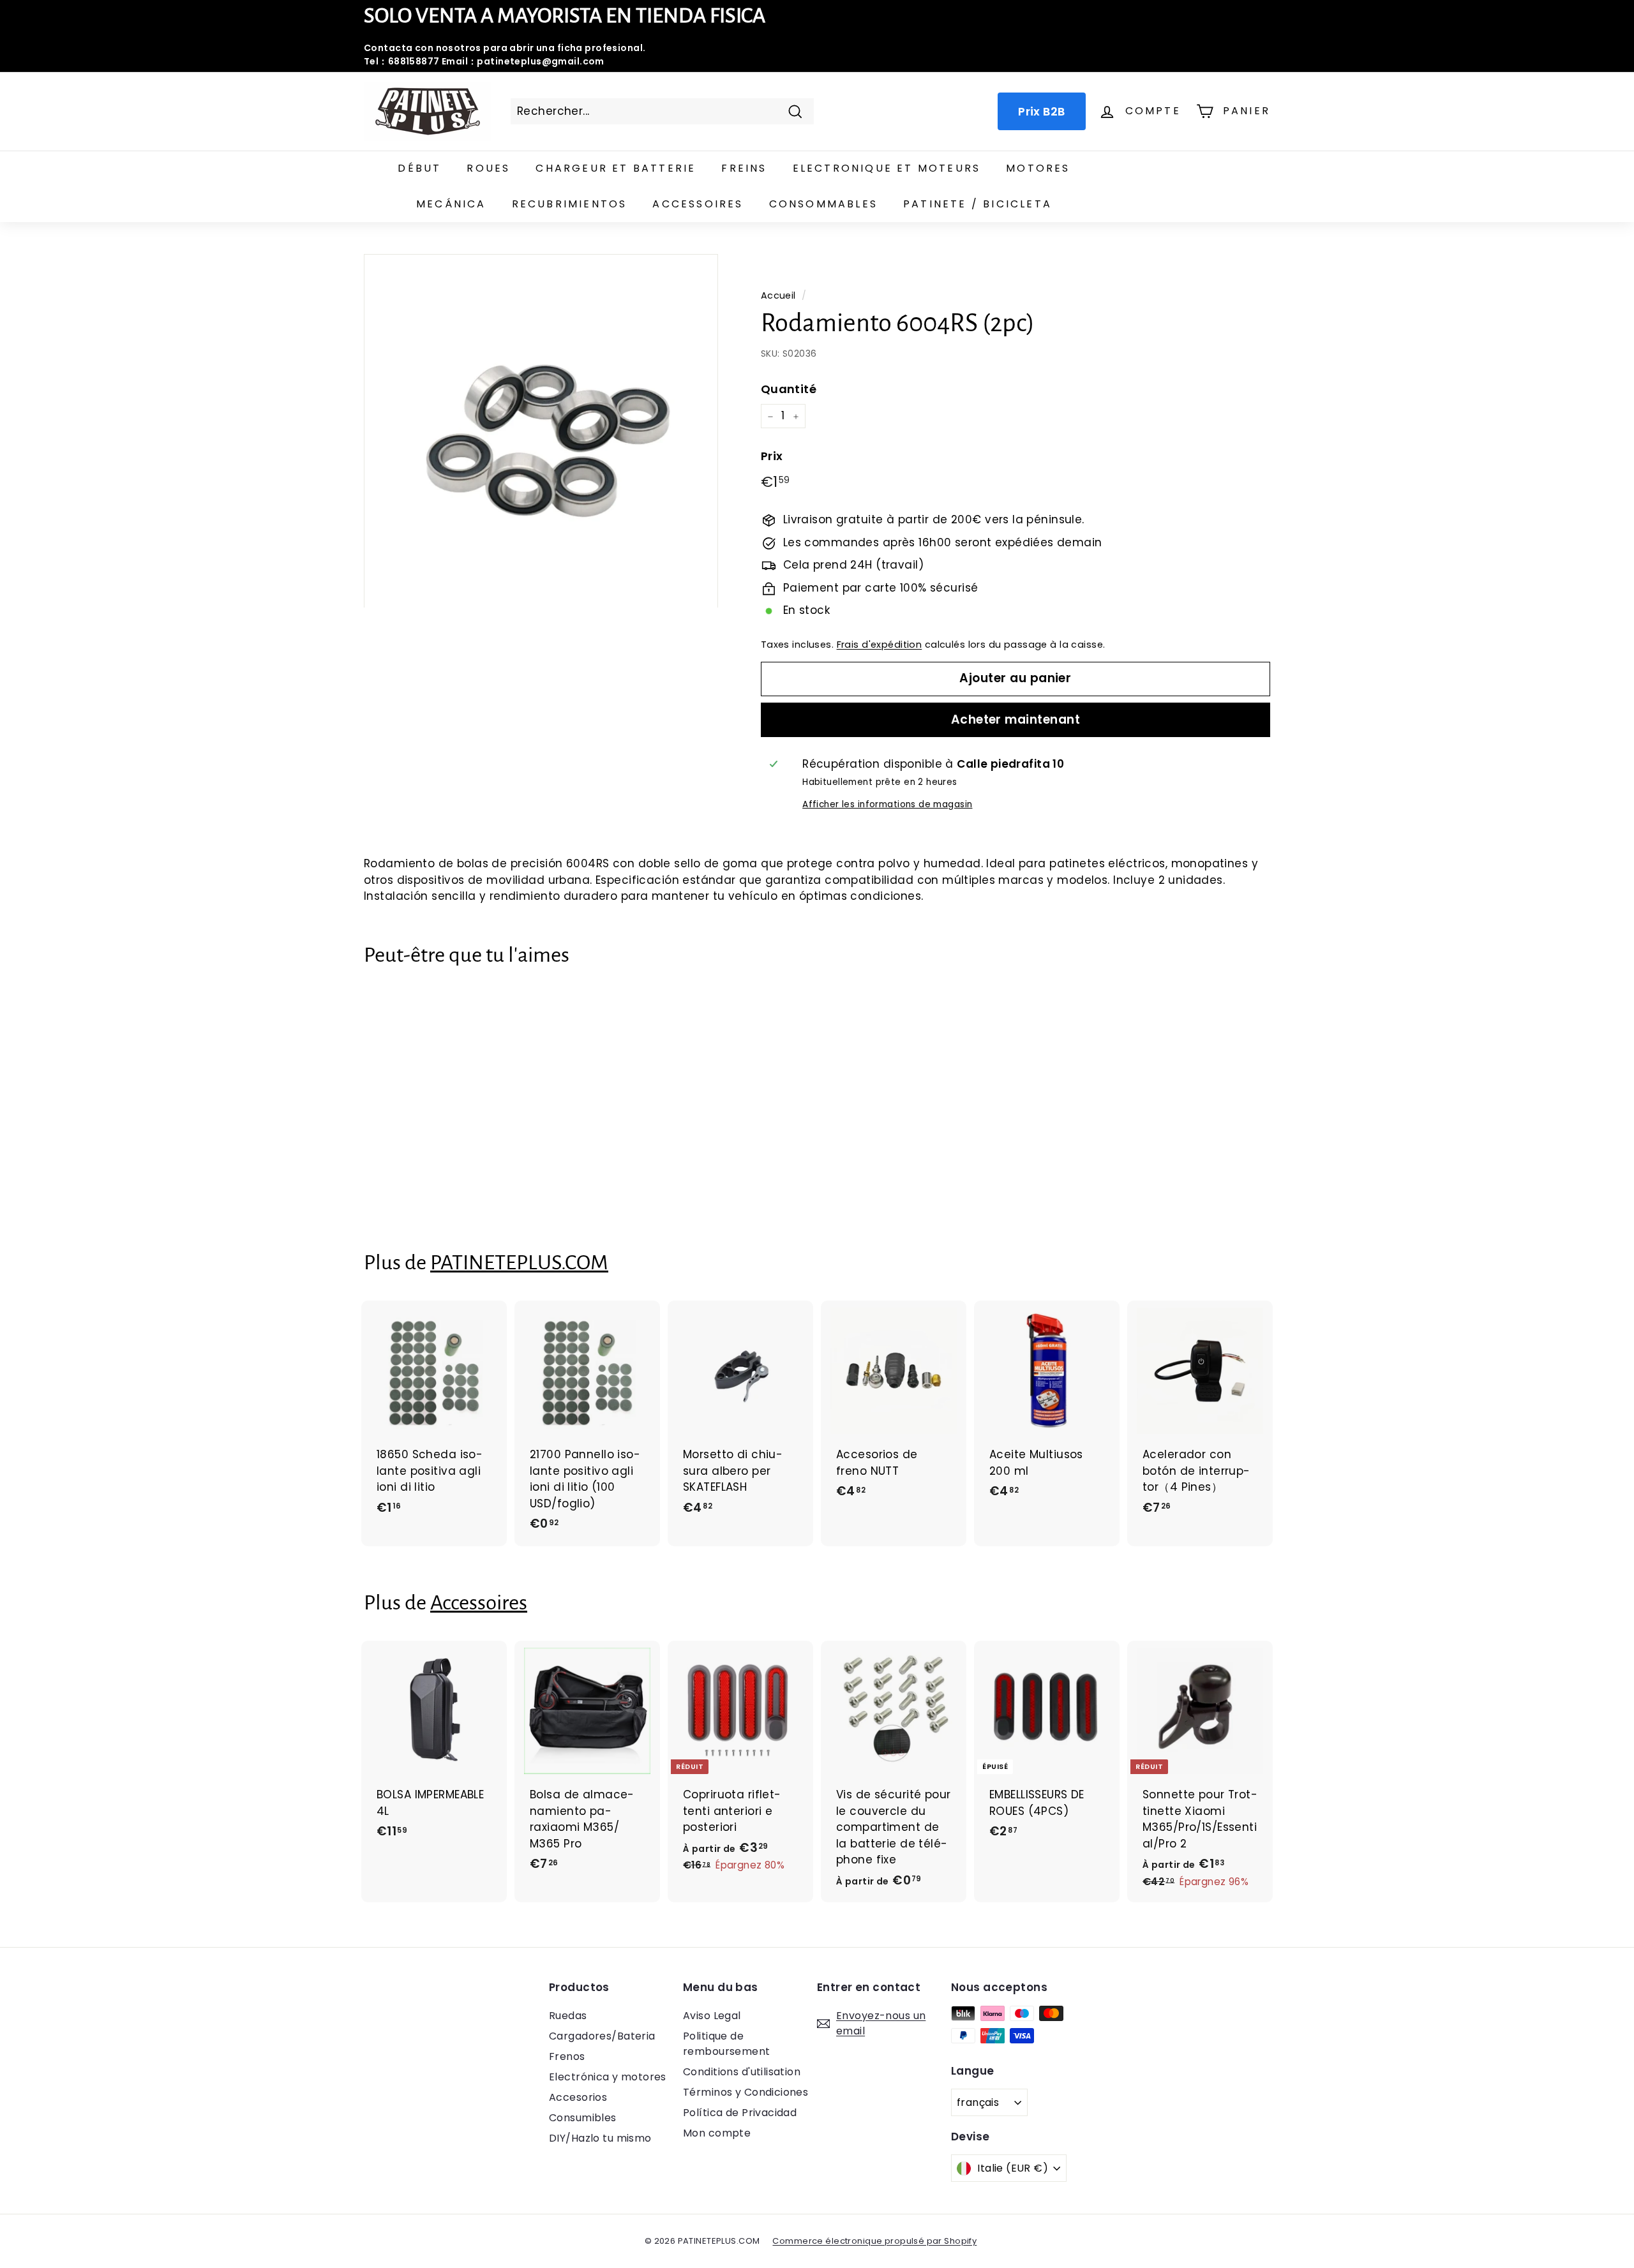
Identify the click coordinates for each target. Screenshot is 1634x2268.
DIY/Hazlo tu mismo (600, 2138)
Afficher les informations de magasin (887, 804)
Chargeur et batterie (616, 168)
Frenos (567, 2056)
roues (488, 168)
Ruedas (568, 2016)
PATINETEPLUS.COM (519, 1263)
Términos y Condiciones (746, 2092)
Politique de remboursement (727, 2044)
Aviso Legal (712, 2016)
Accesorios (578, 2097)
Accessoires (698, 204)
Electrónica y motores (608, 2077)
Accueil (778, 295)
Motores (1038, 168)
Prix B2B (1041, 111)
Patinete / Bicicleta (978, 204)
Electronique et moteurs (887, 168)
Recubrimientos (570, 204)
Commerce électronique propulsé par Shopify (874, 2241)
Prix (772, 456)
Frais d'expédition (880, 645)
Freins (744, 168)
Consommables (823, 204)
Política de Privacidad (740, 2113)
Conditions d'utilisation (742, 2072)
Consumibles (583, 2118)
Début (419, 168)
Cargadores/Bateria (602, 2036)
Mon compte (717, 2133)
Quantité (789, 390)
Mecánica (451, 204)
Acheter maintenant (1016, 720)
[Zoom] (541, 431)
